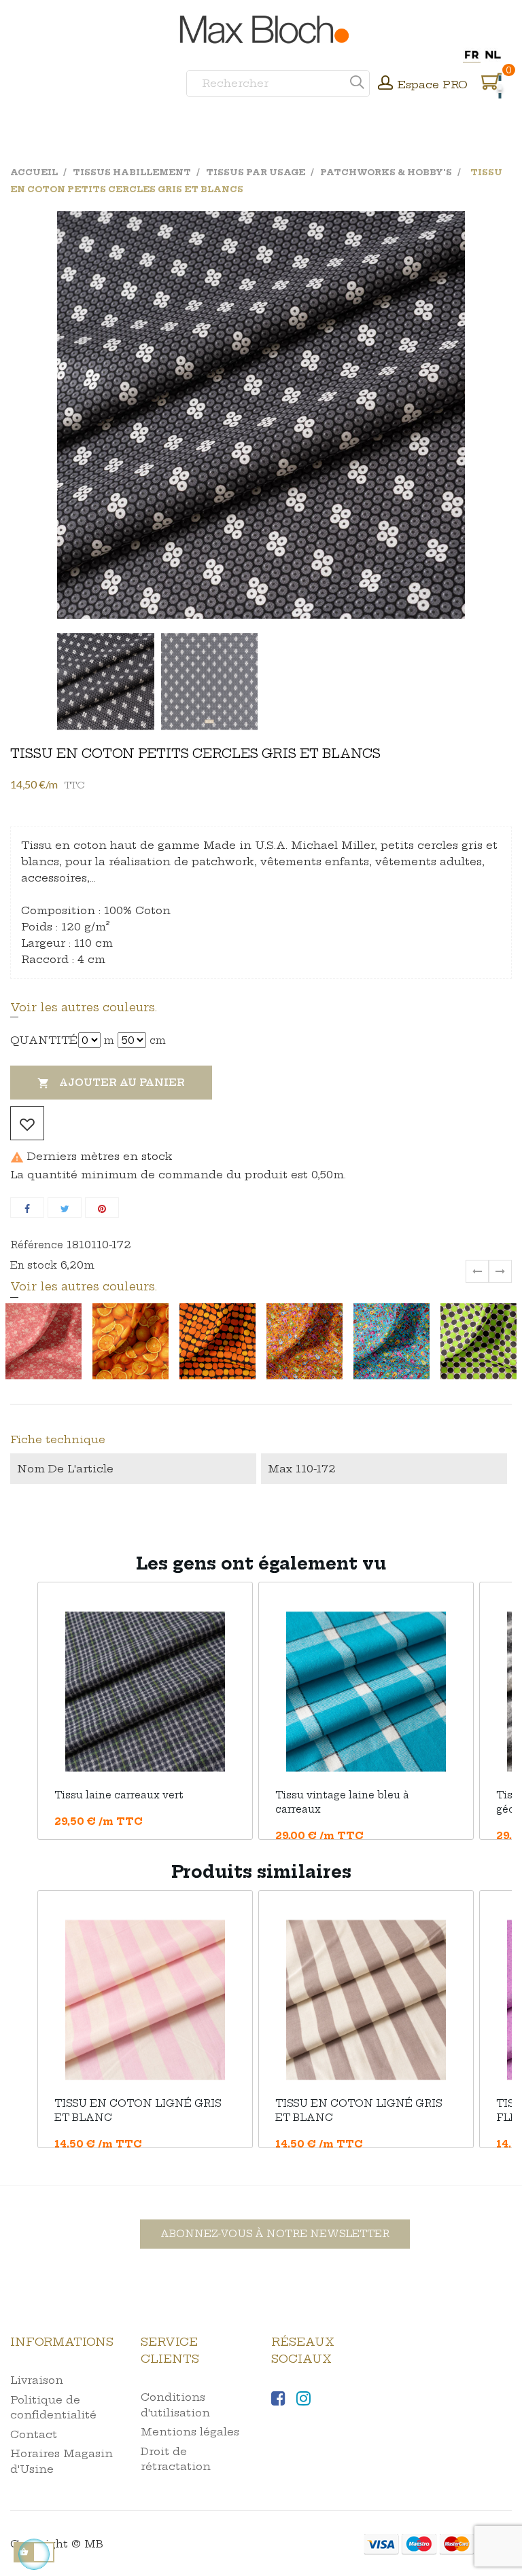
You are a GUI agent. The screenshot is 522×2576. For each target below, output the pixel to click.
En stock (34, 1265)
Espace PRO (433, 85)
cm (158, 1040)
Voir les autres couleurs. (84, 1007)
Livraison (37, 2380)
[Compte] (385, 84)
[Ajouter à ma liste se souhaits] (27, 1123)
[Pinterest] (102, 1208)
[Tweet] (65, 1208)
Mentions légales (190, 2432)
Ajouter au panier (111, 1083)
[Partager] (27, 1208)
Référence (37, 1245)
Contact (34, 2434)
